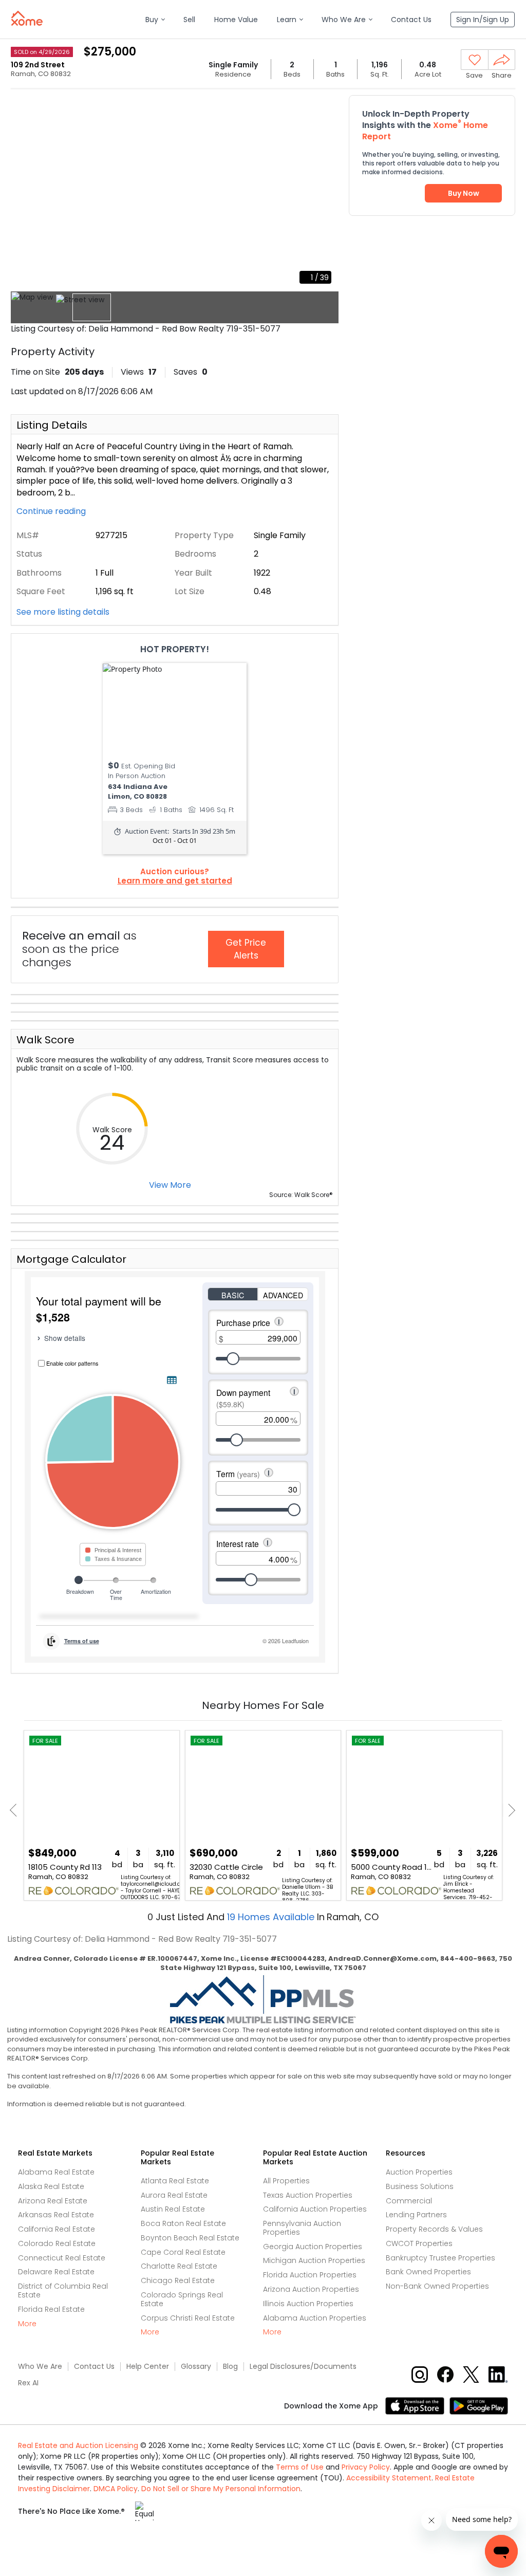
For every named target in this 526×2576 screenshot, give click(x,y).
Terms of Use (300, 2467)
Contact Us (94, 2367)
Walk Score (45, 1040)
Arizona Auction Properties (311, 2289)
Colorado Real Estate (57, 2243)
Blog (230, 2367)
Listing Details (52, 425)
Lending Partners (416, 2215)
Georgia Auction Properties (313, 2247)
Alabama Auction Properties (315, 2318)
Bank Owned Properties (428, 2272)
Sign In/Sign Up (483, 20)
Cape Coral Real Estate (183, 2252)
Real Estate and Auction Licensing (78, 2445)
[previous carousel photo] (24, 192)
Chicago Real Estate (178, 2280)
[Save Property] (475, 60)
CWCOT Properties (419, 2243)
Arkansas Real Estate (56, 2215)
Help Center (148, 2367)
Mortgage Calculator (71, 1259)
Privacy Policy (366, 2467)
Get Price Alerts (246, 949)
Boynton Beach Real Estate (190, 2238)
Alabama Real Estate (56, 2172)
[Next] (509, 1810)
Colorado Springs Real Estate (182, 2299)
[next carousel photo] (325, 192)
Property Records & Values (434, 2229)
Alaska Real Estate (51, 2186)
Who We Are (40, 2367)
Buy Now (464, 193)
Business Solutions (420, 2186)
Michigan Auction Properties (314, 2260)
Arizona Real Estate (53, 2201)
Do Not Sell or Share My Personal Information (221, 2489)
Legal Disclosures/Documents (303, 2367)
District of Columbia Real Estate (63, 2290)
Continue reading (52, 511)
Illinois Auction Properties (308, 2304)
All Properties (286, 2181)
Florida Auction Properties (310, 2275)
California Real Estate (57, 2229)
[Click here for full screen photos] (325, 106)
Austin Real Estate (173, 2209)
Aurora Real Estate (174, 2195)
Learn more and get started (175, 881)
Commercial (409, 2201)
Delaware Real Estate (56, 2272)
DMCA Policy (116, 2489)
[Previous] (16, 1810)
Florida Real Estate (51, 2309)
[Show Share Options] (502, 60)
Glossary (196, 2367)
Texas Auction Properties (308, 2195)
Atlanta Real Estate (175, 2181)
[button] (155, 20)
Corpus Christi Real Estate (188, 2318)
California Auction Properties (315, 2209)
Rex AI (28, 2383)
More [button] (27, 2324)
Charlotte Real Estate (179, 2266)
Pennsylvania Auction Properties (302, 2228)
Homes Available (272, 1917)
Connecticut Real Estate (62, 2258)
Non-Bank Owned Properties (437, 2286)
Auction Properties (419, 2172)
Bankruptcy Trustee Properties (440, 2258)
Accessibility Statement (389, 2478)
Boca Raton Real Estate (183, 2223)
